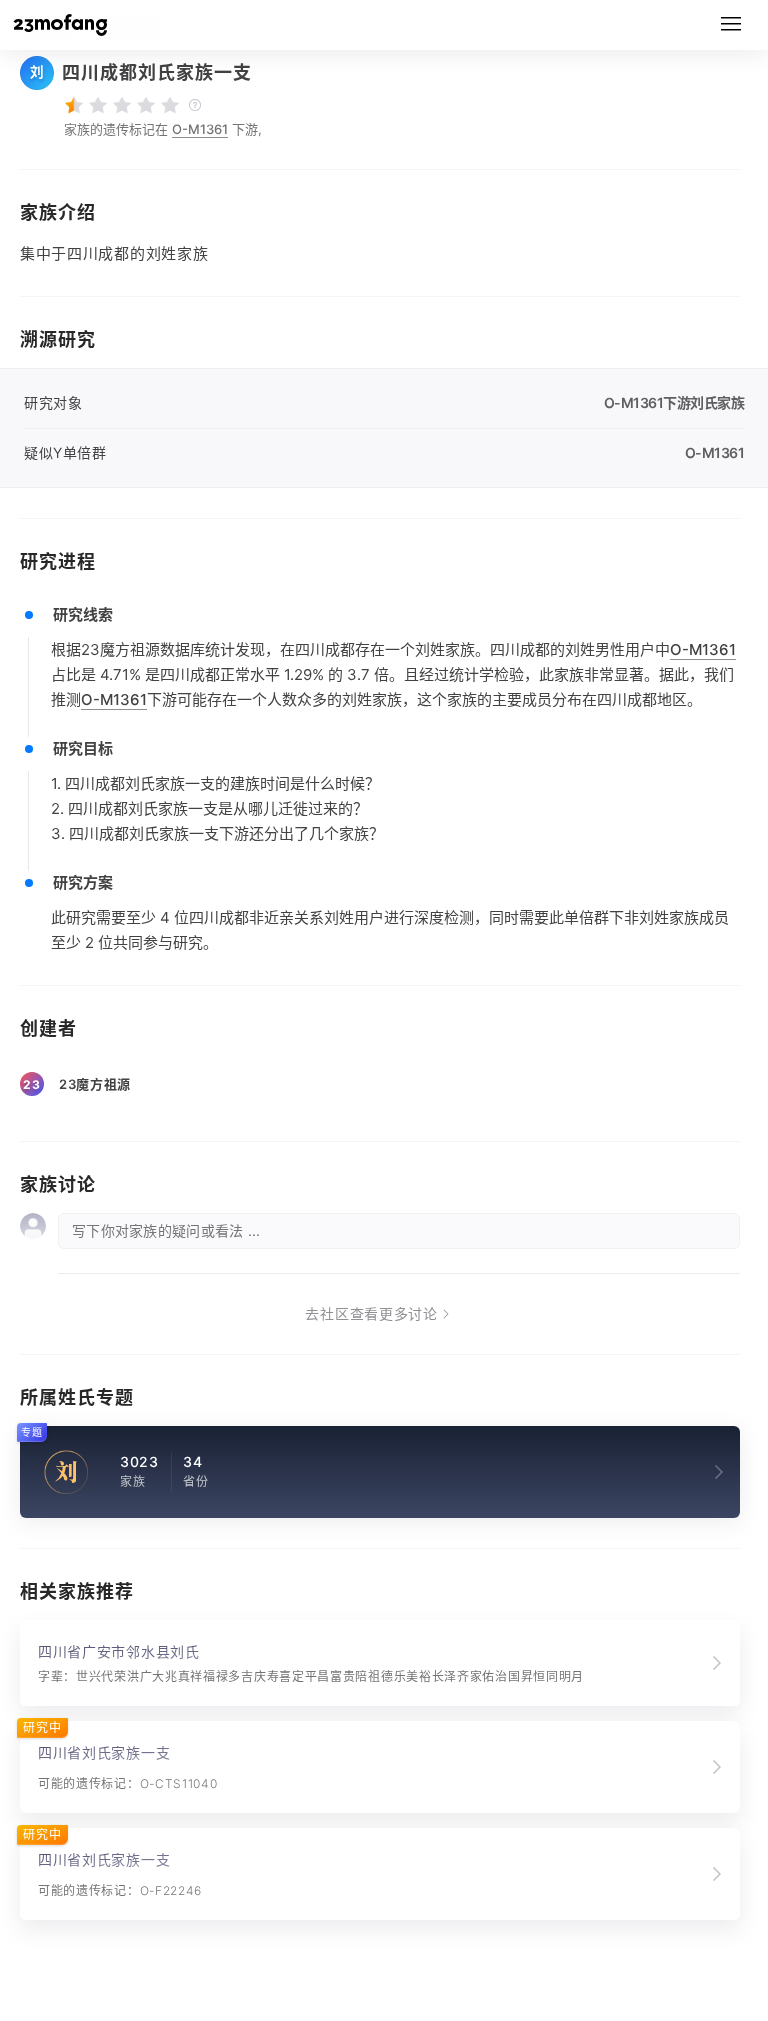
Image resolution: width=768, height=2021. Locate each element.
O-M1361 (200, 129)
